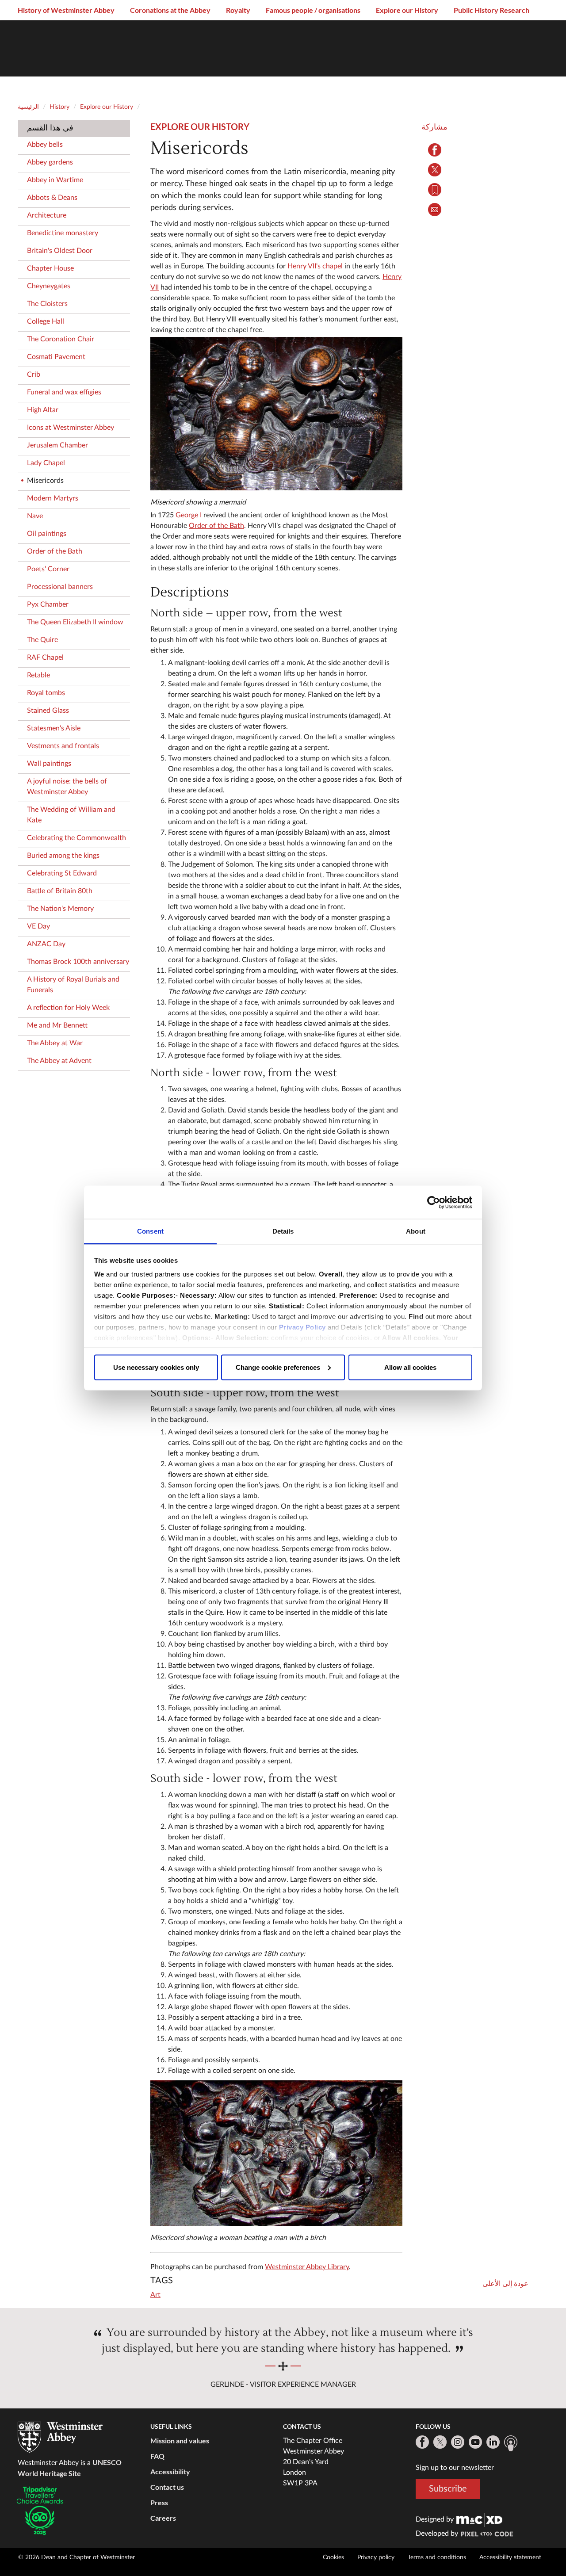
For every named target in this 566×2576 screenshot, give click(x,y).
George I (189, 515)
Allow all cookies (410, 1367)
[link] (479, 2519)
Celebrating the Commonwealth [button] (76, 838)
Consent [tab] (150, 1231)
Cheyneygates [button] (49, 286)
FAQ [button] (157, 2456)
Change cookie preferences (278, 1367)
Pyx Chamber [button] (48, 604)
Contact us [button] (167, 2487)
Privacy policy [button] (376, 2557)
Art (155, 2295)
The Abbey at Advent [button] (59, 1061)
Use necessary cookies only (156, 1367)
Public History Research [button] (491, 10)
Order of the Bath (216, 526)
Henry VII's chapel (315, 266)
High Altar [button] (43, 410)
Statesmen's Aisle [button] (54, 728)
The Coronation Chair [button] (61, 339)
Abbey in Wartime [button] (55, 180)
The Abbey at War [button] (55, 1043)
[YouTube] (475, 2442)
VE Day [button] (38, 926)
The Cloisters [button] (47, 304)
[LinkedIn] (493, 2442)
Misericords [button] (45, 481)
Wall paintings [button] (49, 764)
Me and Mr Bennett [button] (57, 1025)
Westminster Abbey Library (307, 2267)
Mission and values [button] (180, 2440)
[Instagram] (458, 2442)
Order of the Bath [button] (55, 551)
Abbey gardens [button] (50, 162)
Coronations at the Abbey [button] (170, 10)
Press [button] (159, 2502)
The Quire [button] (42, 640)
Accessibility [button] (170, 2471)
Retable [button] (38, 675)
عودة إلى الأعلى (505, 2284)
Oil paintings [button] (47, 534)
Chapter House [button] (50, 268)
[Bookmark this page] (434, 190)
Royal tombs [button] (46, 693)
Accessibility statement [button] (510, 2557)
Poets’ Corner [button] (48, 569)
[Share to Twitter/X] (434, 170)
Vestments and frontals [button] (63, 746)
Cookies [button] (333, 2557)
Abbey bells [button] (45, 145)
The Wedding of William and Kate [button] (71, 815)
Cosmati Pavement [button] (56, 357)
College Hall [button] (46, 321)
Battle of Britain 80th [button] (60, 891)
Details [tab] (283, 1231)
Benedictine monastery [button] (63, 233)
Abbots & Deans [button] (52, 198)
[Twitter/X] (440, 2442)
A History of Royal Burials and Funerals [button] (73, 985)
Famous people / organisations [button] (313, 10)
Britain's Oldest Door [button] (60, 251)
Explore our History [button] (407, 10)
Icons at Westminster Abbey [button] (71, 428)
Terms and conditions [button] (437, 2557)
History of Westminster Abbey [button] (66, 10)
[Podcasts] (511, 2443)
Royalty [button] (238, 10)
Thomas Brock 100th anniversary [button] (78, 962)
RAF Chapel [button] (45, 657)
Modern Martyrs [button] (53, 498)
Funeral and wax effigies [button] (64, 392)
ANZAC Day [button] (46, 944)
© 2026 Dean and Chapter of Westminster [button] (76, 2557)
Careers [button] (163, 2518)
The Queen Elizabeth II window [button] (75, 622)
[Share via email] (434, 210)
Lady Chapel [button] (46, 463)
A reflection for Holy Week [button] (68, 1008)
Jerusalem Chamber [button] (57, 445)
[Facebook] (422, 2442)
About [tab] (416, 1231)
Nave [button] (35, 516)
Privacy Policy (302, 1327)
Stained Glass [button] (48, 711)
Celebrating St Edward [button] (62, 873)
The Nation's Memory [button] (60, 909)
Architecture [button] (47, 215)
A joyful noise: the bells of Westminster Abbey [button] (67, 787)
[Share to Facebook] (434, 150)
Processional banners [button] (60, 587)
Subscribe (448, 2489)
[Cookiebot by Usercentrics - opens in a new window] (434, 1202)
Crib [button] (34, 375)
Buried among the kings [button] (63, 856)
